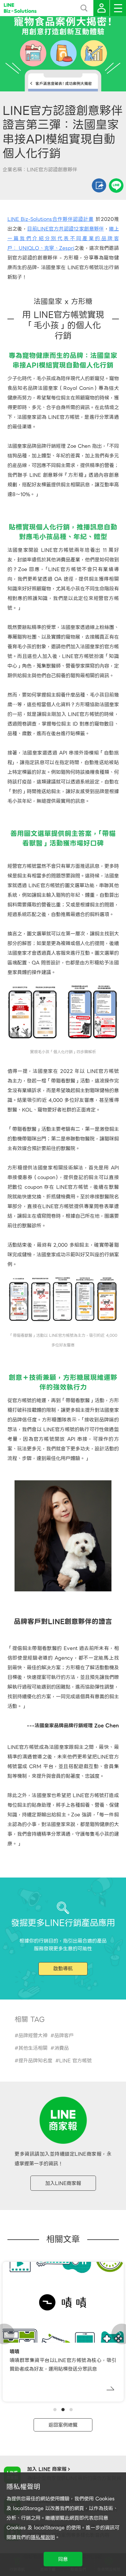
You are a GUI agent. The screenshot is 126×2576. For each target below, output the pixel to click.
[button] (55, 2410)
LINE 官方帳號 (75, 2061)
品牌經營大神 (33, 2036)
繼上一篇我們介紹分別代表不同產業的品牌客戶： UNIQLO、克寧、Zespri (63, 239)
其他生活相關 (33, 2048)
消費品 (62, 2048)
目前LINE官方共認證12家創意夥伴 (66, 229)
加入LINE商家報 (63, 2183)
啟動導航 (63, 1969)
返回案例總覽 (63, 2425)
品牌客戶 (64, 2036)
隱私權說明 (43, 2537)
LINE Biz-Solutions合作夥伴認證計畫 (51, 219)
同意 (63, 2559)
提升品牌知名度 (35, 2061)
